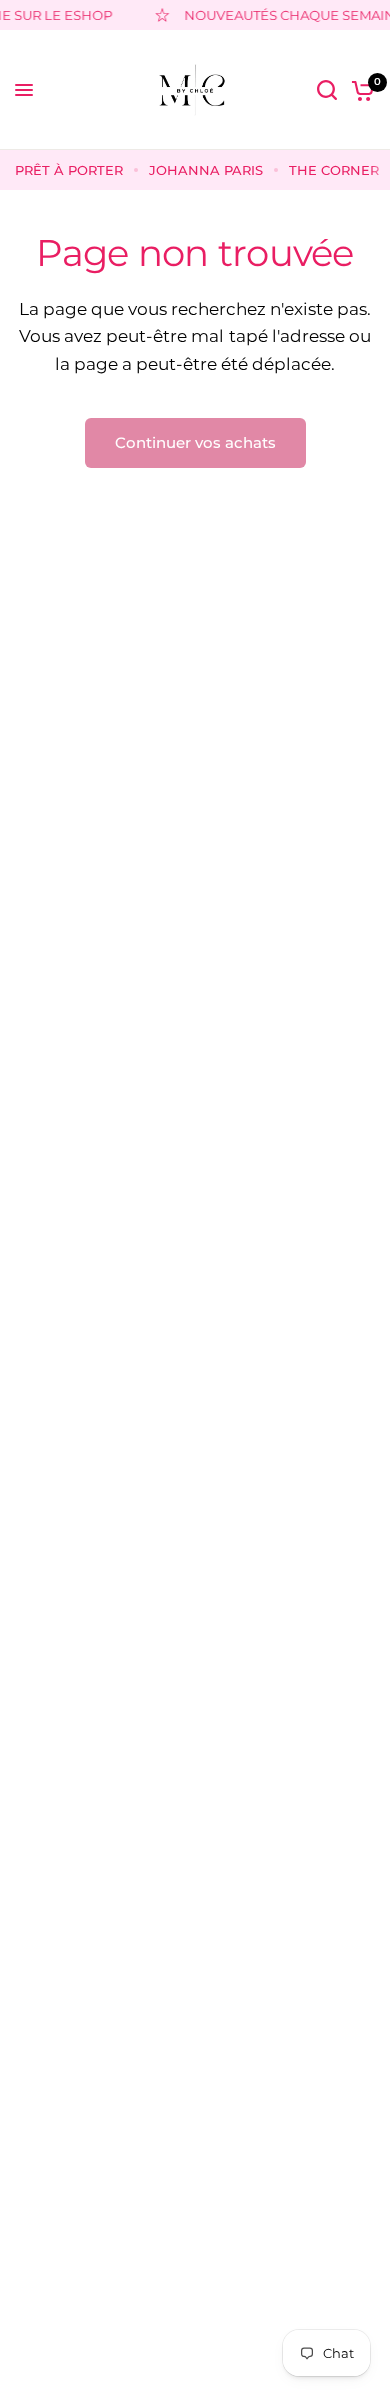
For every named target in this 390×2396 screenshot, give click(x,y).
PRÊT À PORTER (69, 170)
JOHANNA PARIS (206, 170)
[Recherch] (327, 90)
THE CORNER (334, 170)
